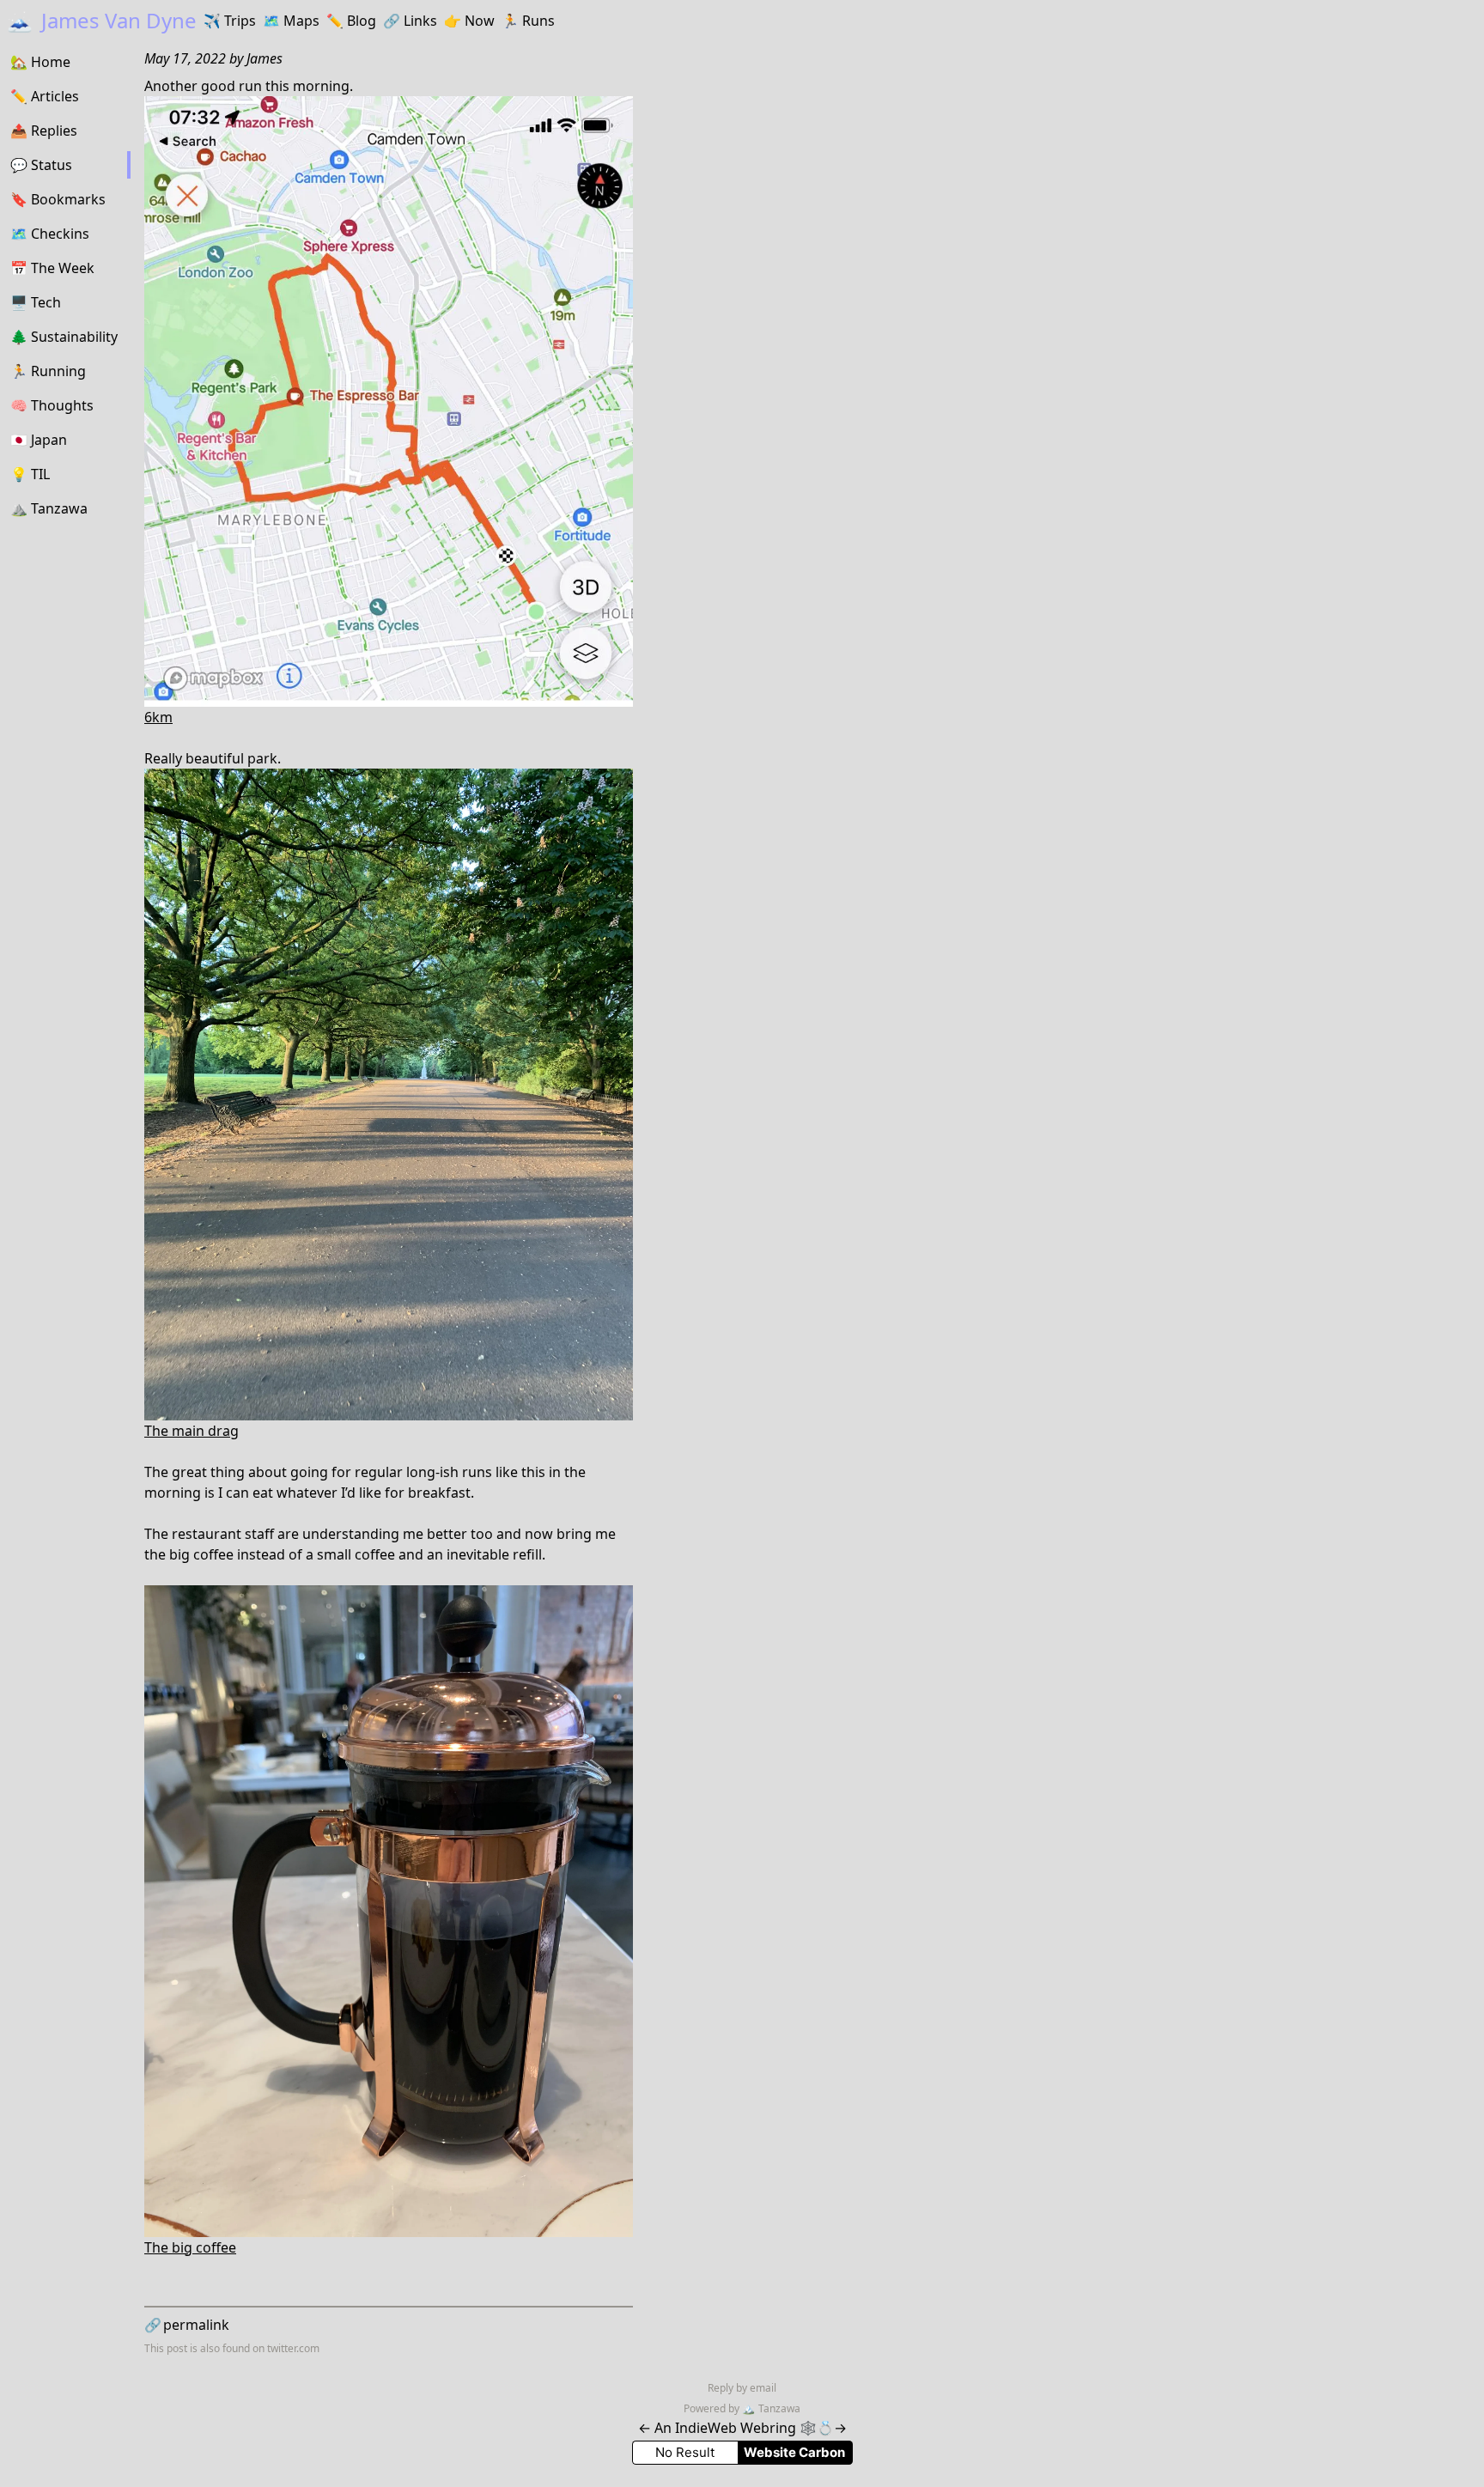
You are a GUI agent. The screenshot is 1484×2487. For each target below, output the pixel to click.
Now (469, 21)
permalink (187, 2325)
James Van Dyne (102, 20)
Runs (528, 21)
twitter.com (293, 2348)
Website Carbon (794, 2452)
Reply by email (742, 2388)
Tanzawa (771, 2408)
